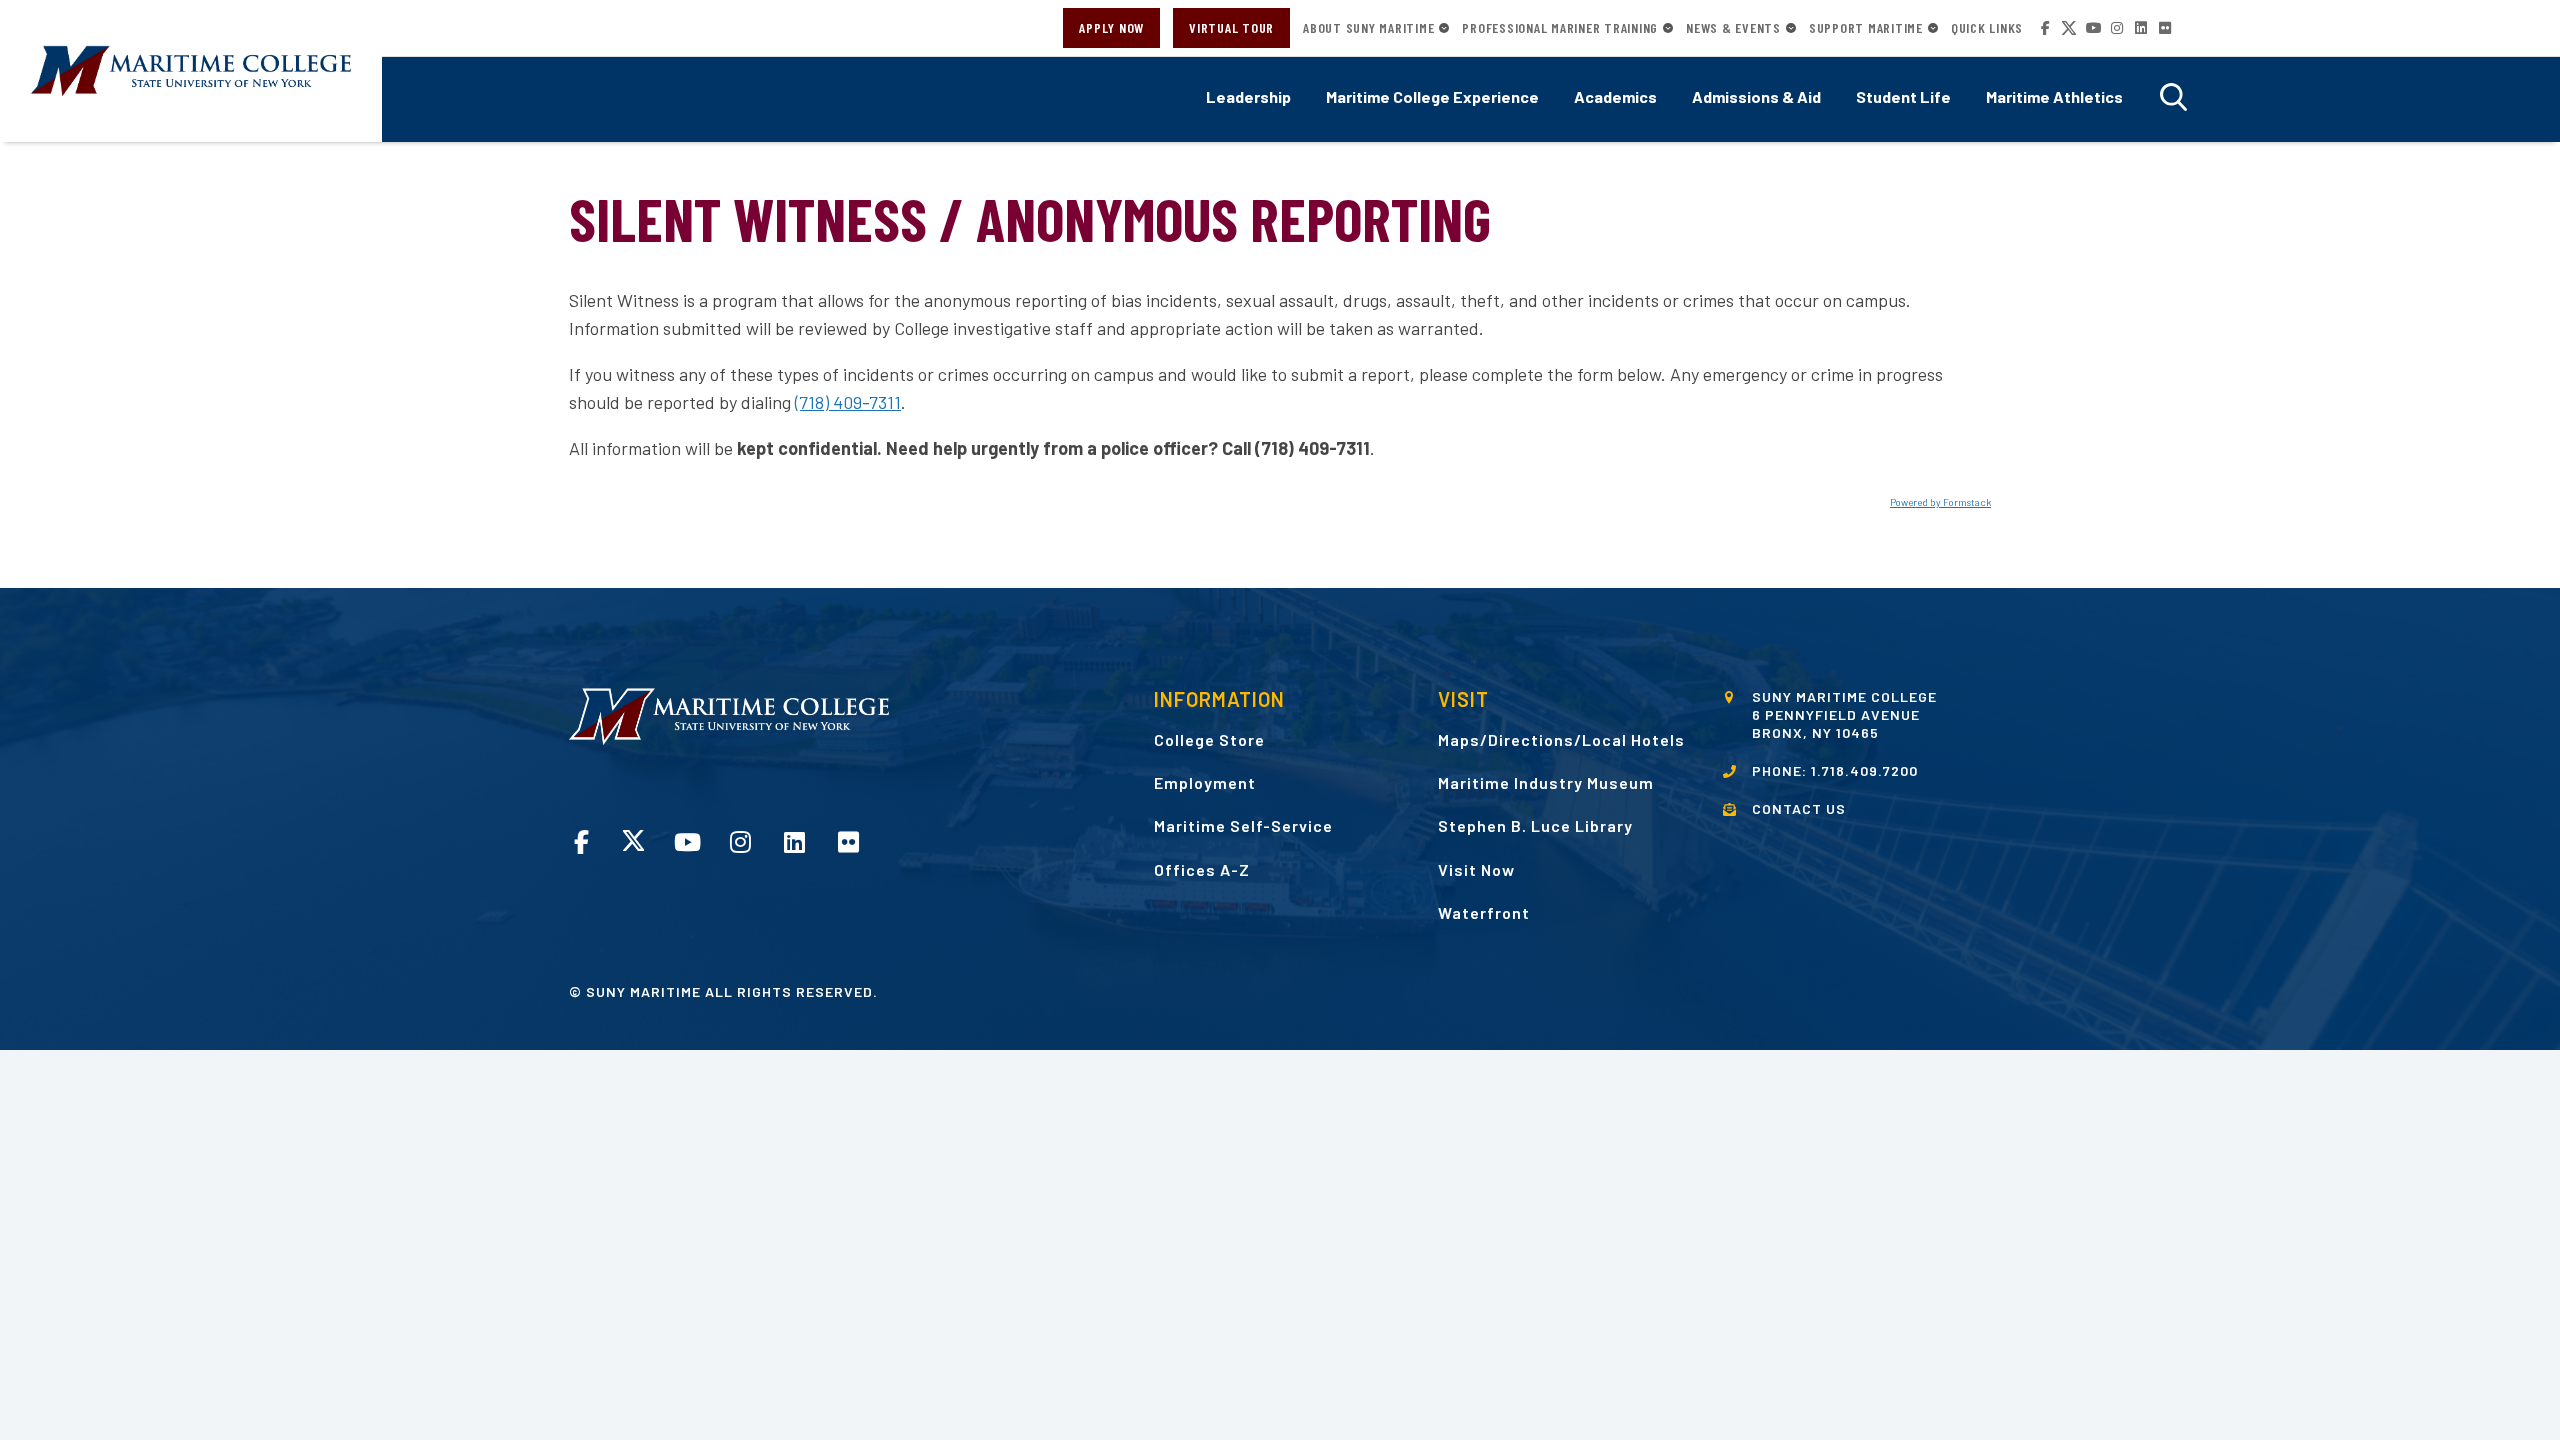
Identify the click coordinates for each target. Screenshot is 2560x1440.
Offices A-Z (1202, 869)
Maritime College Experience (1432, 96)
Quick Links (1987, 28)
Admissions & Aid (1756, 96)
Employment (1205, 782)
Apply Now (1111, 27)
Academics (1615, 96)
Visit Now (1476, 869)
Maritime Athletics (2054, 96)
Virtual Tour (1231, 27)
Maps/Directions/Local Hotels (1561, 739)
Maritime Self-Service (1243, 825)
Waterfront (1484, 912)
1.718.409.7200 (1864, 770)
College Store (1209, 739)
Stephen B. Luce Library (1535, 825)
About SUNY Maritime (1368, 28)
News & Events (1733, 28)
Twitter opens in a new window (2069, 28)
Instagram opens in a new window (2117, 28)
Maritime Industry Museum (1546, 782)
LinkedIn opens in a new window (2141, 28)
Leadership (1248, 96)
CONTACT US (1799, 808)
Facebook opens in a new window (2045, 28)
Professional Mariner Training (1560, 28)
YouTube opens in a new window (2093, 28)
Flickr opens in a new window (2165, 28)
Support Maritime (1866, 28)
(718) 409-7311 (848, 402)
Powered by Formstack (1940, 502)
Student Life (1903, 96)
